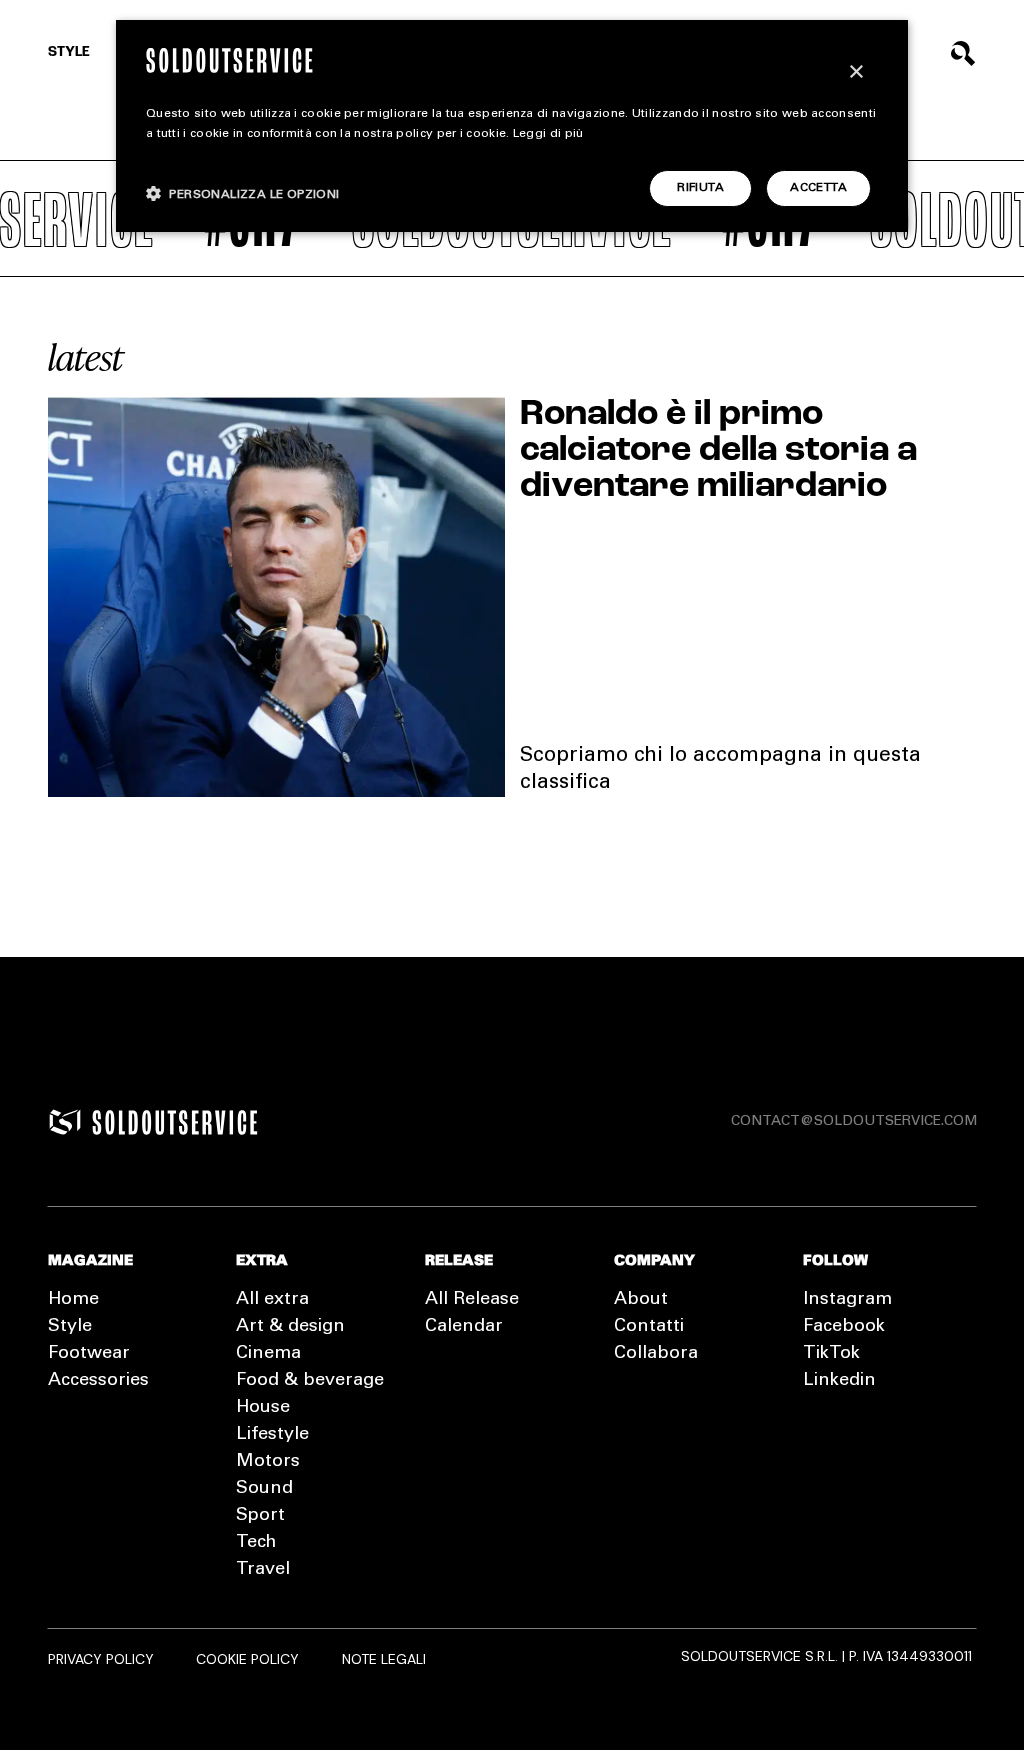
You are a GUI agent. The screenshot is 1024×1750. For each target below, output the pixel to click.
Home (73, 1300)
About (641, 1300)
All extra (272, 1300)
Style (69, 52)
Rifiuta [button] (700, 188)
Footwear (89, 1354)
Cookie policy (247, 1659)
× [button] (855, 72)
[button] (243, 193)
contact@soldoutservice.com (854, 1122)
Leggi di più (548, 134)
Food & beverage (310, 1381)
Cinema (268, 1354)
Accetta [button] (818, 188)
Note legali (384, 1659)
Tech (256, 1543)
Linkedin (839, 1381)
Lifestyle (272, 1435)
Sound (264, 1489)
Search (963, 53)
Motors (268, 1462)
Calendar (464, 1327)
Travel (263, 1570)
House (263, 1408)
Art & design (290, 1327)
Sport (260, 1516)
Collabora (656, 1354)
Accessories (98, 1381)
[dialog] (512, 126)
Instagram (847, 1300)
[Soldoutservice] (65, 1122)
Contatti (649, 1327)
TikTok (831, 1354)
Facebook (844, 1327)
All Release (472, 1300)
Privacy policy (101, 1659)
